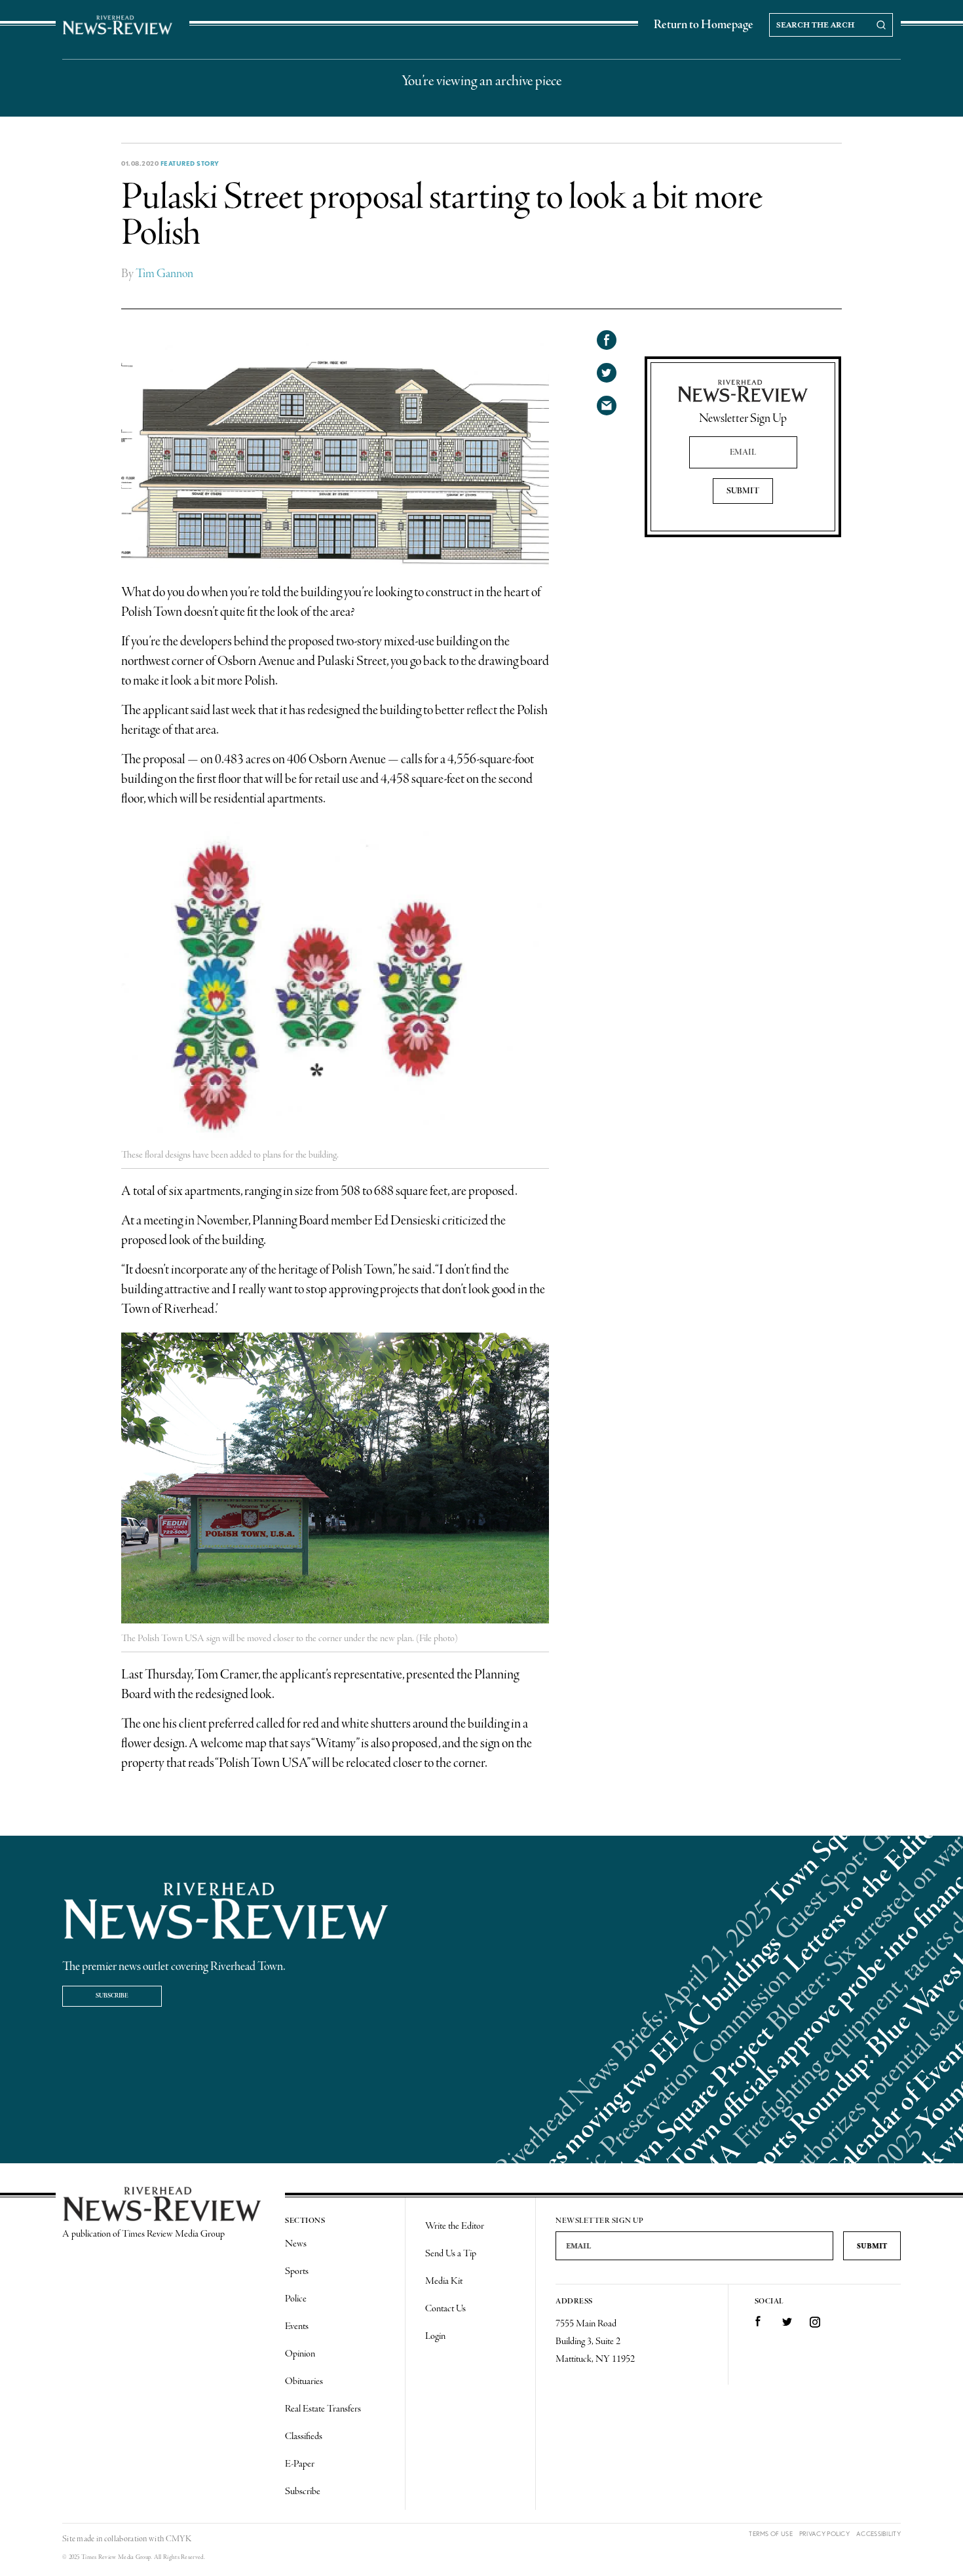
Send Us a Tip (451, 2254)
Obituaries (304, 2381)
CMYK (179, 2539)
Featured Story (190, 163)
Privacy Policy (824, 2534)
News (296, 2244)
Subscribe (112, 1996)
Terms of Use (771, 2534)
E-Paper (300, 2464)
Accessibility (878, 2534)
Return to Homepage (704, 25)
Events (297, 2326)
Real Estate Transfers (323, 2409)
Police (296, 2299)
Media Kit (444, 2281)
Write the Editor (455, 2226)
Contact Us (445, 2309)
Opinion (300, 2354)
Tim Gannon (164, 274)
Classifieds (304, 2436)
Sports (297, 2271)
